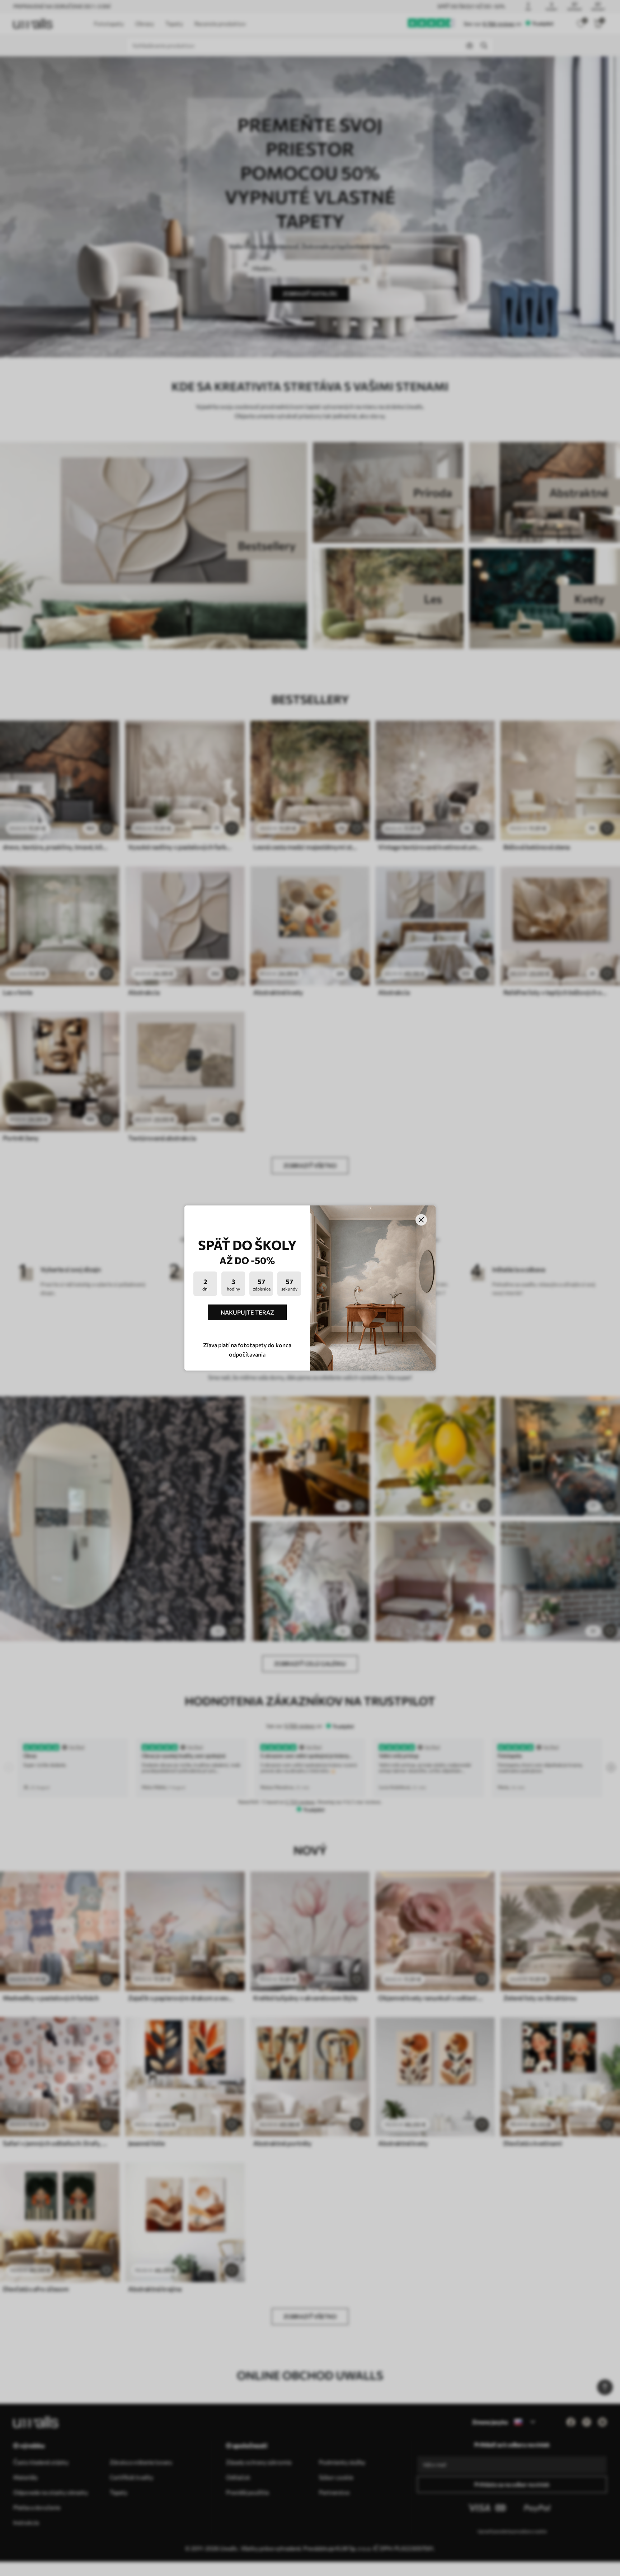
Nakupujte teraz (247, 1312)
